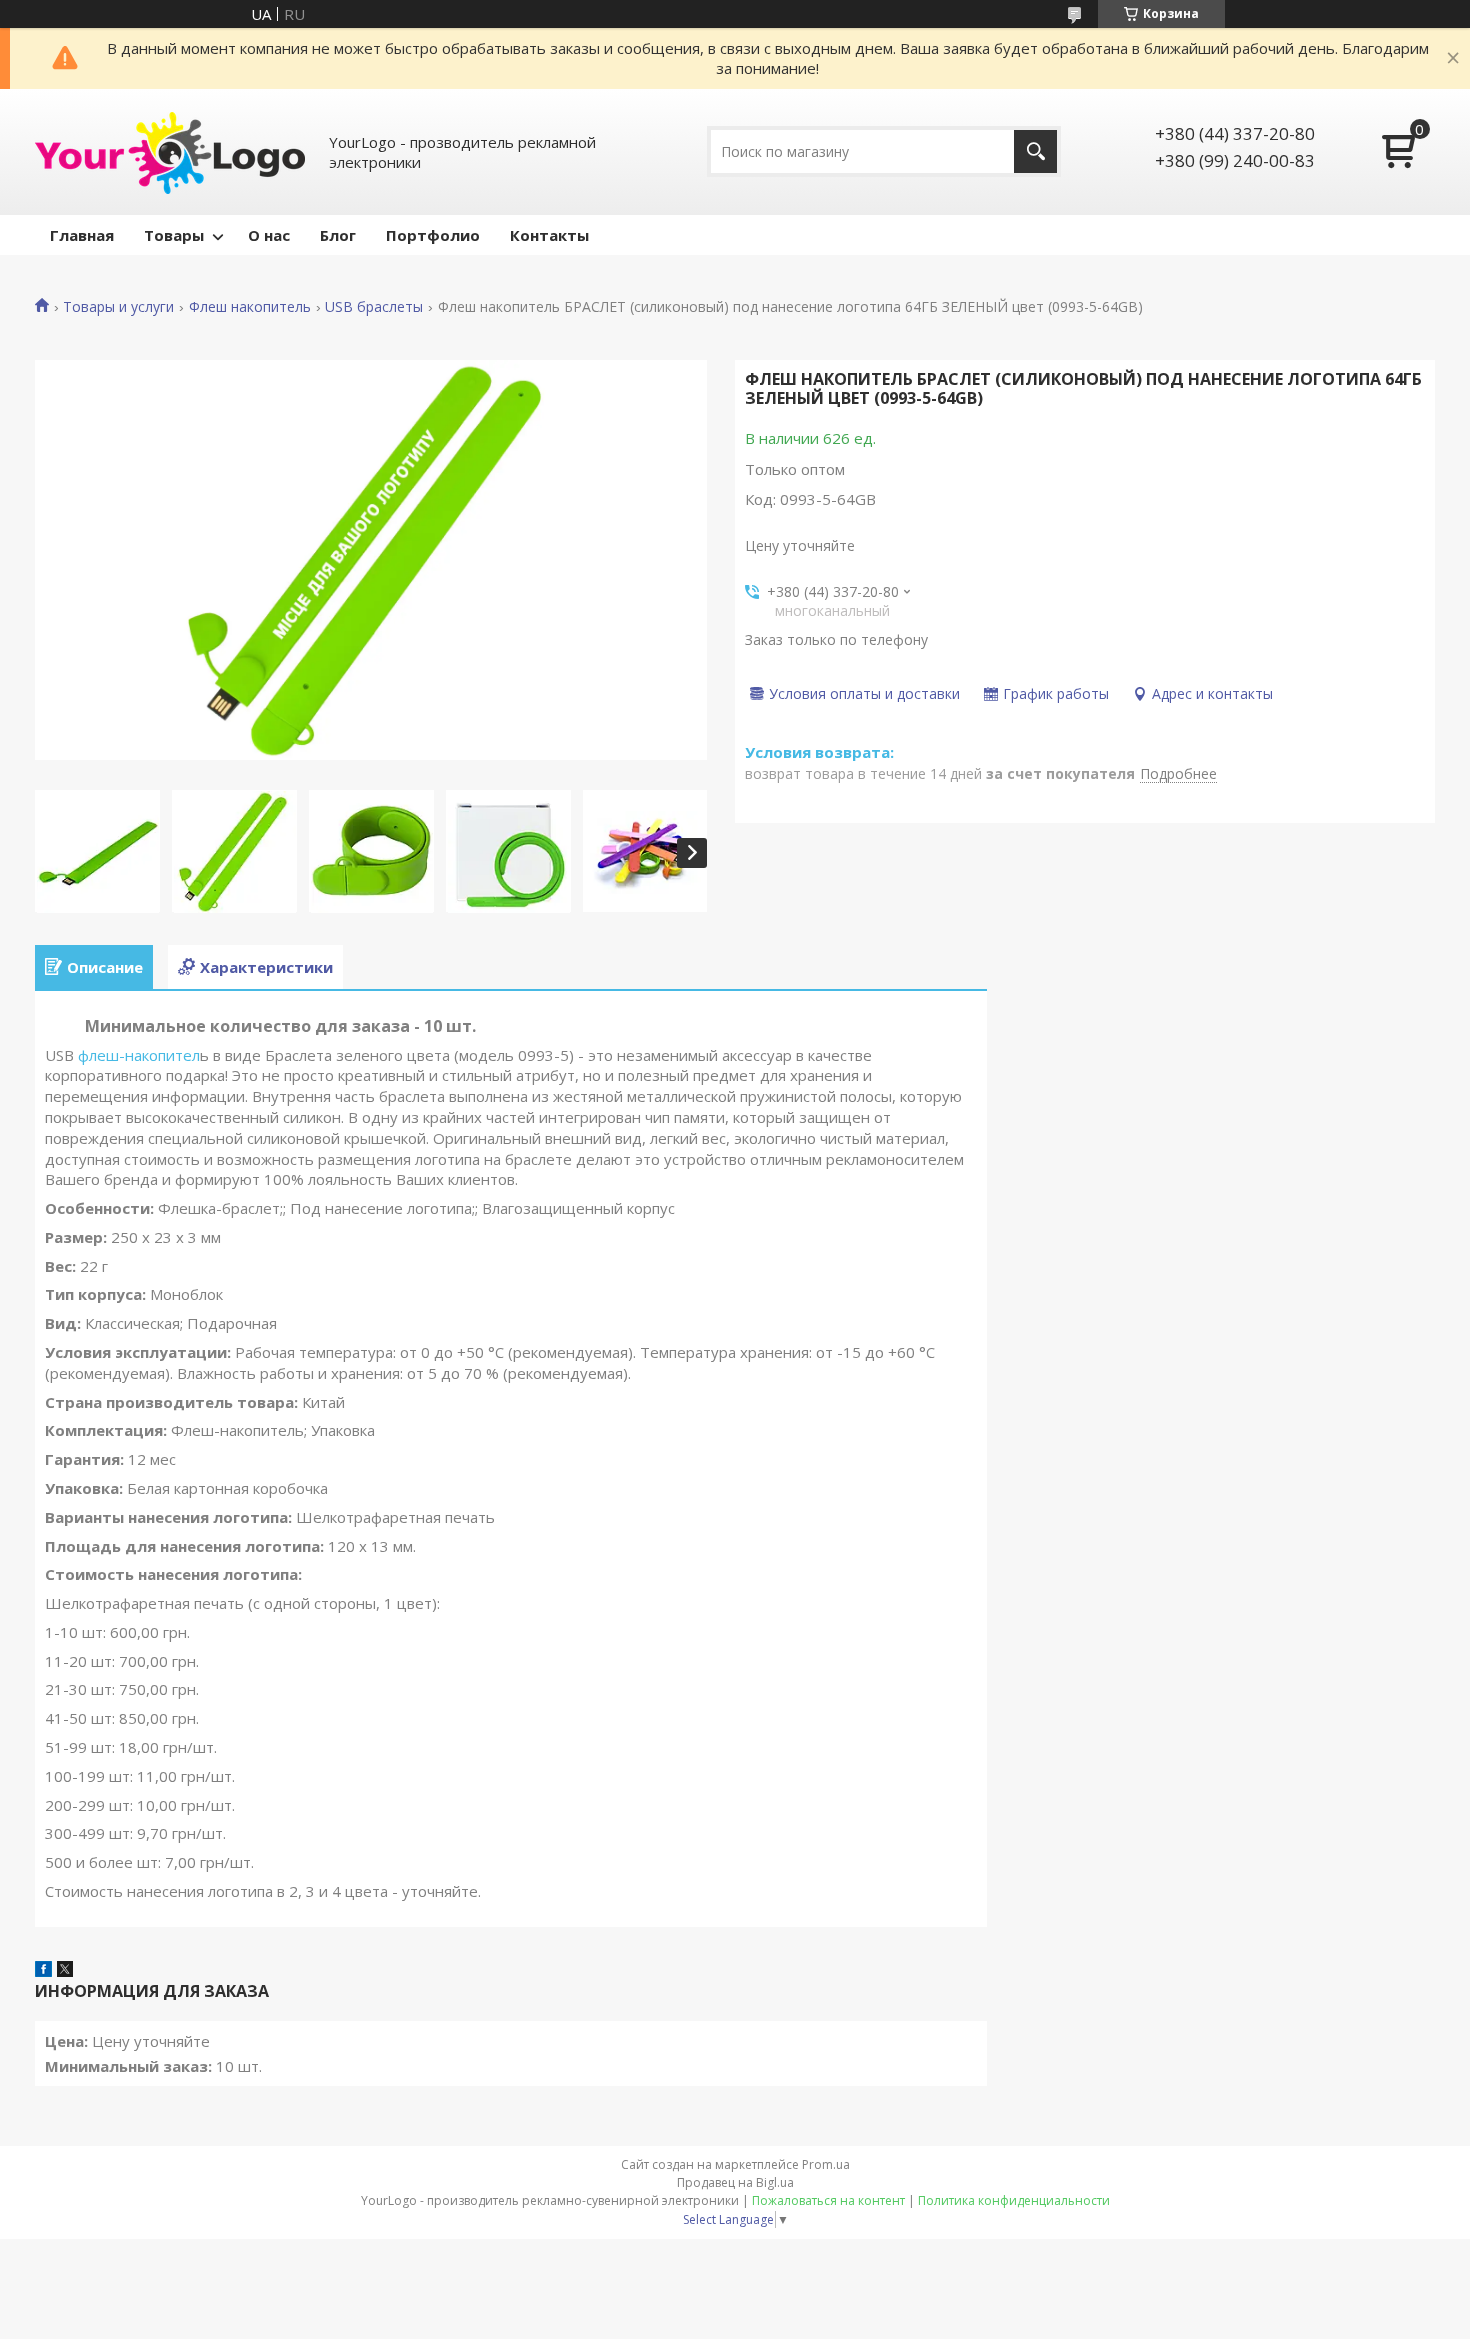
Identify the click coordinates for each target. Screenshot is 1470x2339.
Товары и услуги (118, 307)
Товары (174, 235)
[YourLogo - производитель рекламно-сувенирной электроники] (170, 152)
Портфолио (433, 235)
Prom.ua (826, 2164)
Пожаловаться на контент (828, 2200)
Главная (82, 235)
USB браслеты (374, 307)
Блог (338, 235)
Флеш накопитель (250, 307)
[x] (65, 1971)
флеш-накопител (137, 1055)
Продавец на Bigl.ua (735, 2182)
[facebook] (43, 1971)
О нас (269, 235)
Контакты (549, 235)
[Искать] (1035, 151)
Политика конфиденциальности (1014, 2200)
